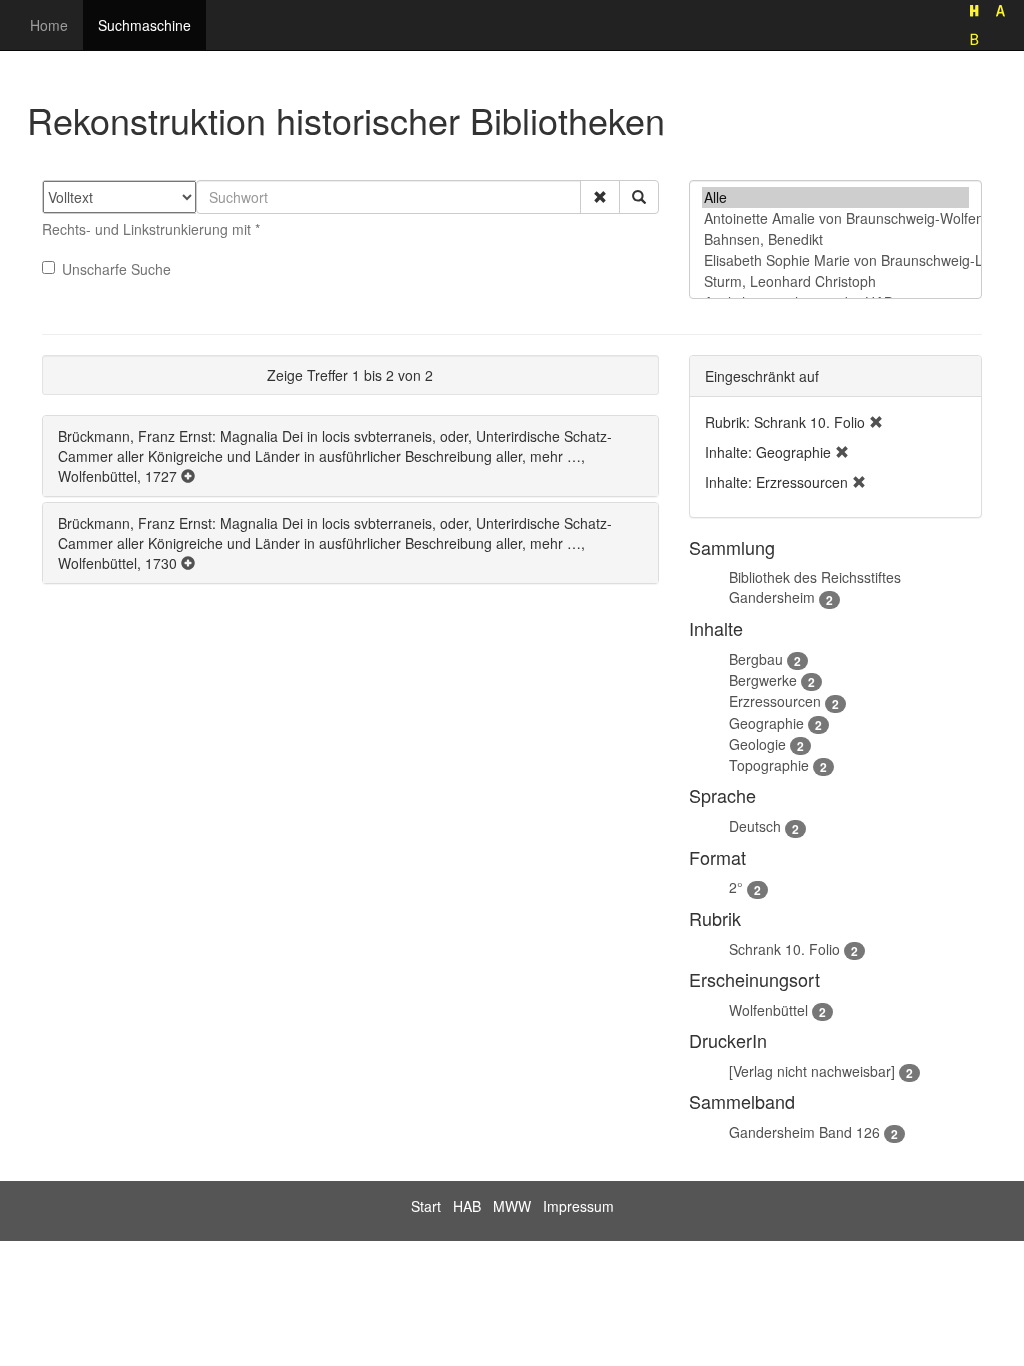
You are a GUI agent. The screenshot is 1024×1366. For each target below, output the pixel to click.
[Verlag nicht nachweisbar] (812, 1071)
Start (426, 1206)
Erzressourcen (775, 701)
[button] (600, 197)
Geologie (757, 744)
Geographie (766, 723)
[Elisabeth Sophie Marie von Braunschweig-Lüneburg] (835, 260)
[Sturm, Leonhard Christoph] (835, 281)
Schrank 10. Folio (784, 949)
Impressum (578, 1206)
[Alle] (835, 197)
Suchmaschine (144, 25)
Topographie (769, 765)
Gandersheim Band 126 (804, 1132)
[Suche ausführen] (639, 197)
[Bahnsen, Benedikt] (835, 239)
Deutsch (755, 826)
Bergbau (756, 659)
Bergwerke (763, 680)
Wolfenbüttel (768, 1010)
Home (49, 25)
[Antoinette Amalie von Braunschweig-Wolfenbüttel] (835, 218)
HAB (467, 1206)
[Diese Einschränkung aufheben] (876, 422)
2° (736, 887)
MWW (512, 1206)
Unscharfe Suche (116, 269)
